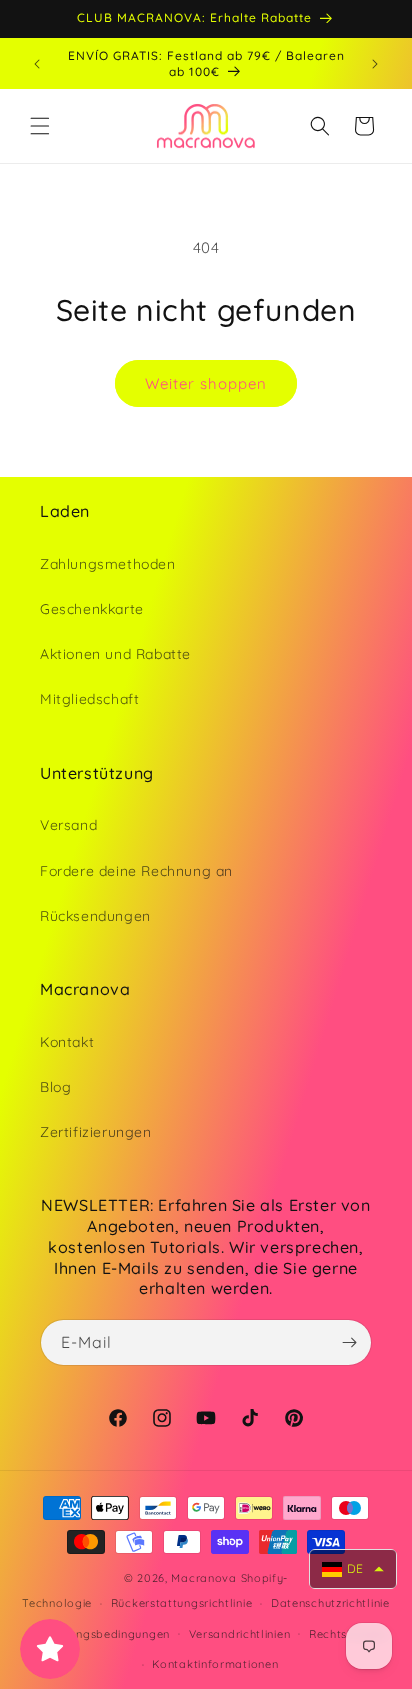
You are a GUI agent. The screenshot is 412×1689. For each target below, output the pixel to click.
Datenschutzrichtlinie (330, 1603)
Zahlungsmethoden (108, 564)
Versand (68, 825)
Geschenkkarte (92, 609)
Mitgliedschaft (89, 699)
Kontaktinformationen (215, 1664)
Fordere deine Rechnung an (136, 871)
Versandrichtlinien (240, 1634)
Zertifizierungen (96, 1132)
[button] (40, 126)
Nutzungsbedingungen (107, 1634)
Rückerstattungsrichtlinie (182, 1603)
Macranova (203, 1578)
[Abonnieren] (349, 1342)
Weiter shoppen (206, 383)
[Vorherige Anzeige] (37, 64)
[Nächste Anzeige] (375, 64)
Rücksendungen (95, 916)
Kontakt (67, 1042)
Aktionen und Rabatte (115, 654)
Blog (55, 1087)
